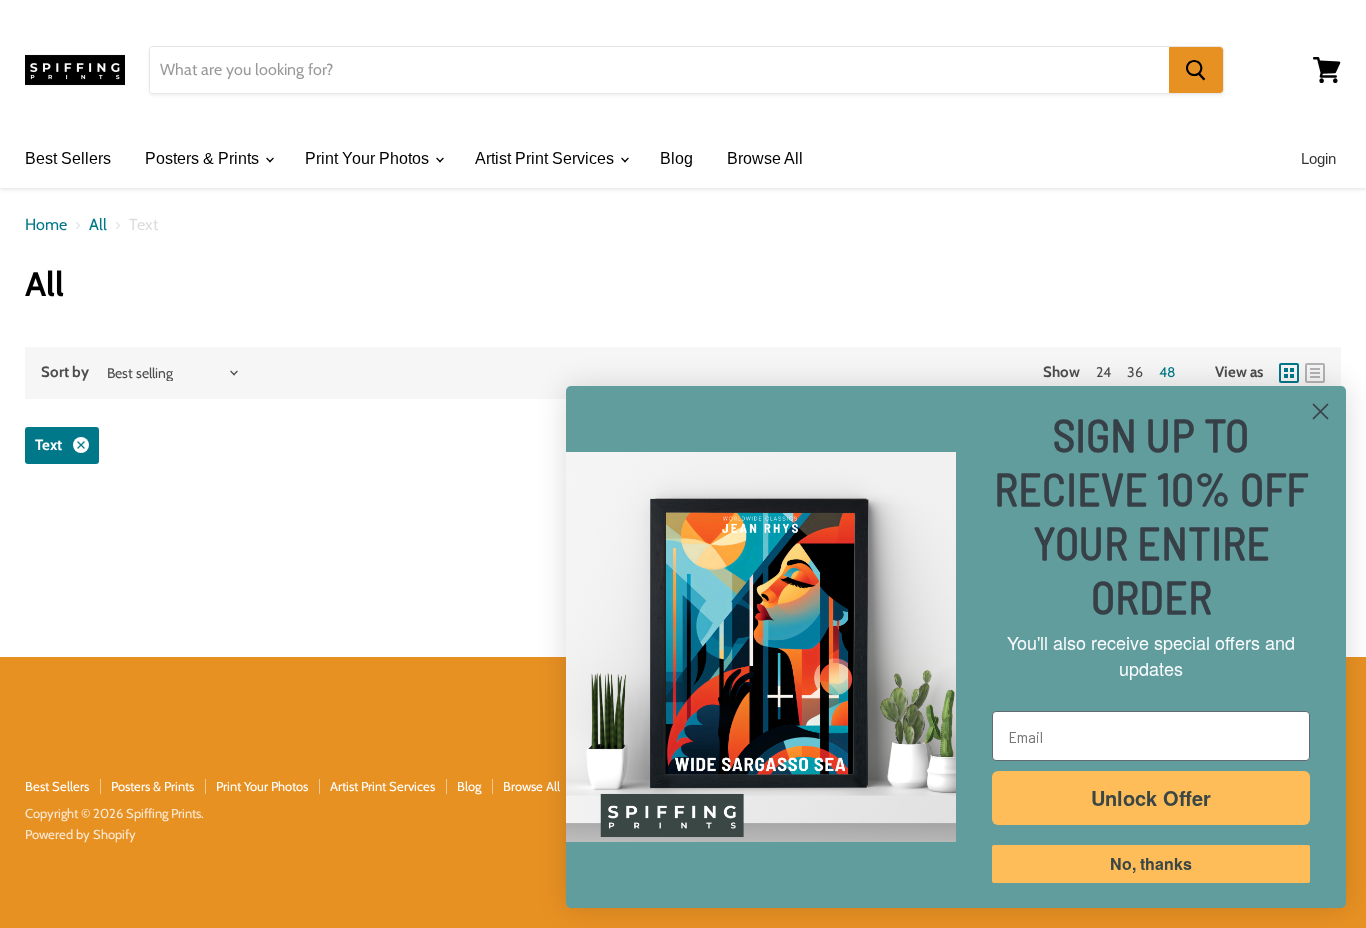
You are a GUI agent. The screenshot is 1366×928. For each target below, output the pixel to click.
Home (46, 225)
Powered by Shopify (80, 834)
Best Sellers (68, 158)
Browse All (765, 158)
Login (1318, 158)
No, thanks (1151, 863)
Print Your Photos (369, 158)
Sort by (65, 372)
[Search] (1196, 70)
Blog (676, 158)
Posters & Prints (204, 158)
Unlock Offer (1151, 797)
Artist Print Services (546, 158)
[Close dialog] (1320, 411)
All (98, 225)
